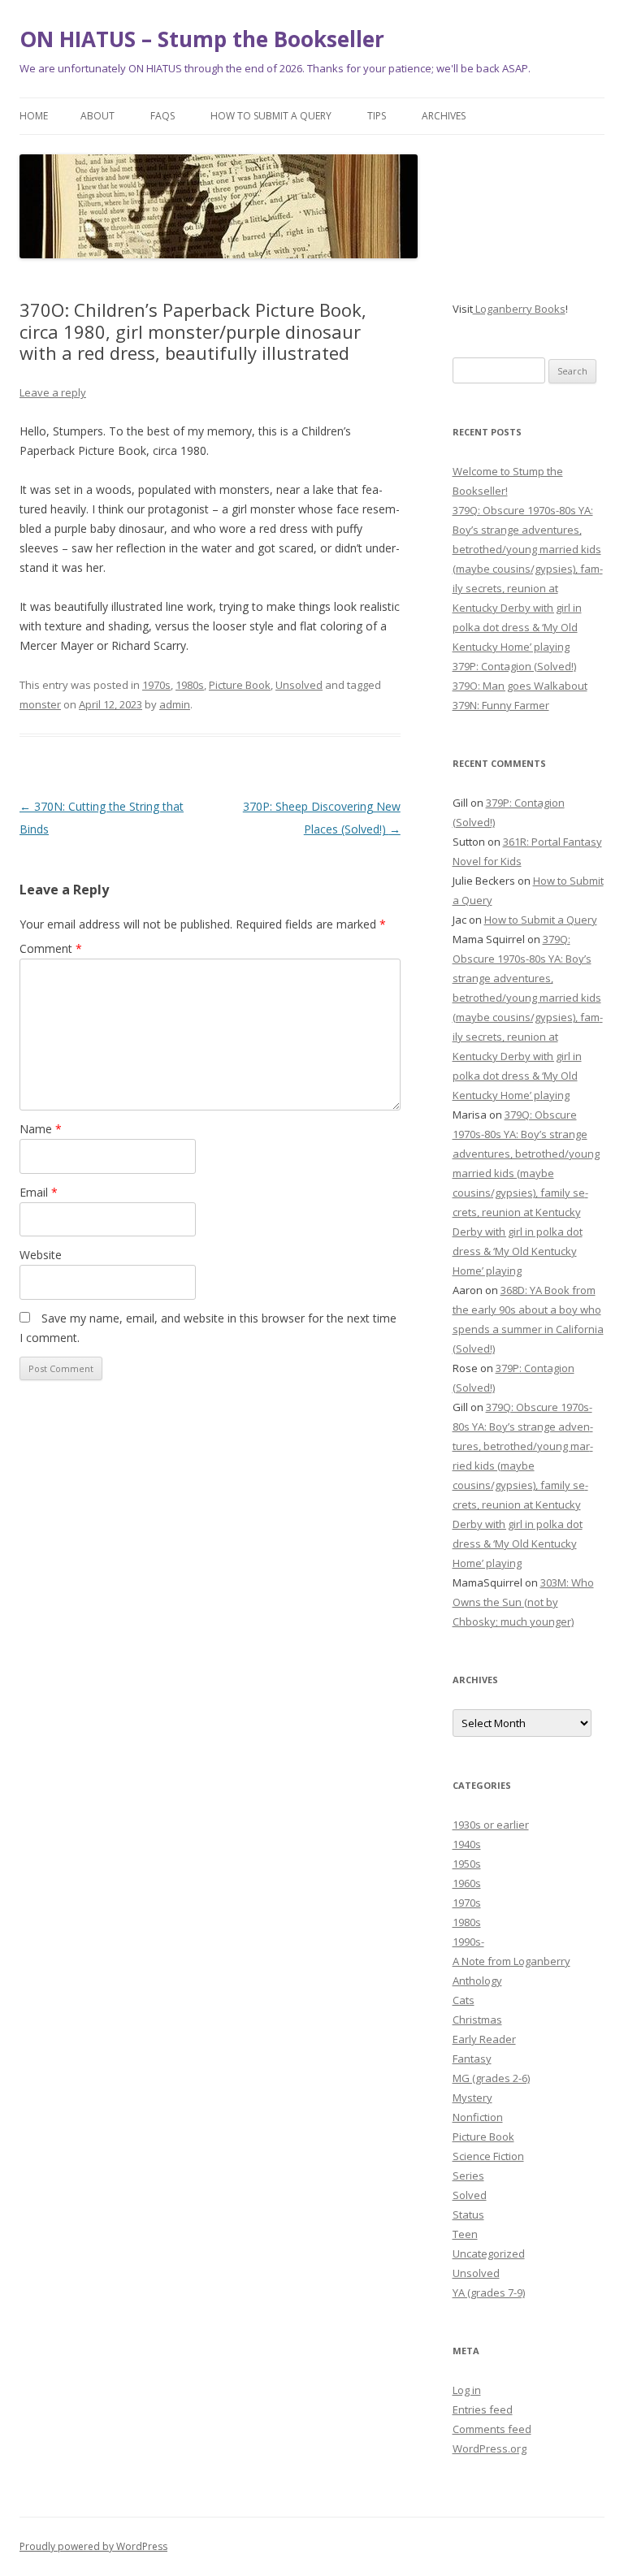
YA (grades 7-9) (489, 2292)
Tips (377, 116)
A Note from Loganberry (511, 1961)
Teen (465, 2234)
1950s (467, 1864)
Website (41, 1255)
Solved (470, 2195)
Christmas (477, 2020)
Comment (51, 948)
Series (468, 2176)
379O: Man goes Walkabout (520, 686)
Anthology (477, 1981)
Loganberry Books (519, 309)
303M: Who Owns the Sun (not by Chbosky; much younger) (523, 1602)
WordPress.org (490, 2448)
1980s (190, 685)
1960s (467, 1883)
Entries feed (483, 2409)
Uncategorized (489, 2253)
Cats (464, 2000)
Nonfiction (478, 2117)
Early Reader (484, 2039)
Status (468, 2214)
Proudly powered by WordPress (93, 2546)
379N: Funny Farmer (501, 705)
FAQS (162, 116)
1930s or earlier (491, 1825)
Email (39, 1192)
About (97, 116)
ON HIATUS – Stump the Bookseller (202, 39)
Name (41, 1129)
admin (175, 704)
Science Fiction (488, 2156)
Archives (444, 116)
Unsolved (299, 685)
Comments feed (492, 2429)
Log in (467, 2390)
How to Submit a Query (271, 116)
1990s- (468, 1942)
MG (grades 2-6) (491, 2078)
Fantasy (472, 2059)
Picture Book (240, 685)
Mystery (472, 2098)
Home (34, 116)
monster (40, 704)
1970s (156, 685)
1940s (467, 1844)
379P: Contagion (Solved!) (514, 666)
